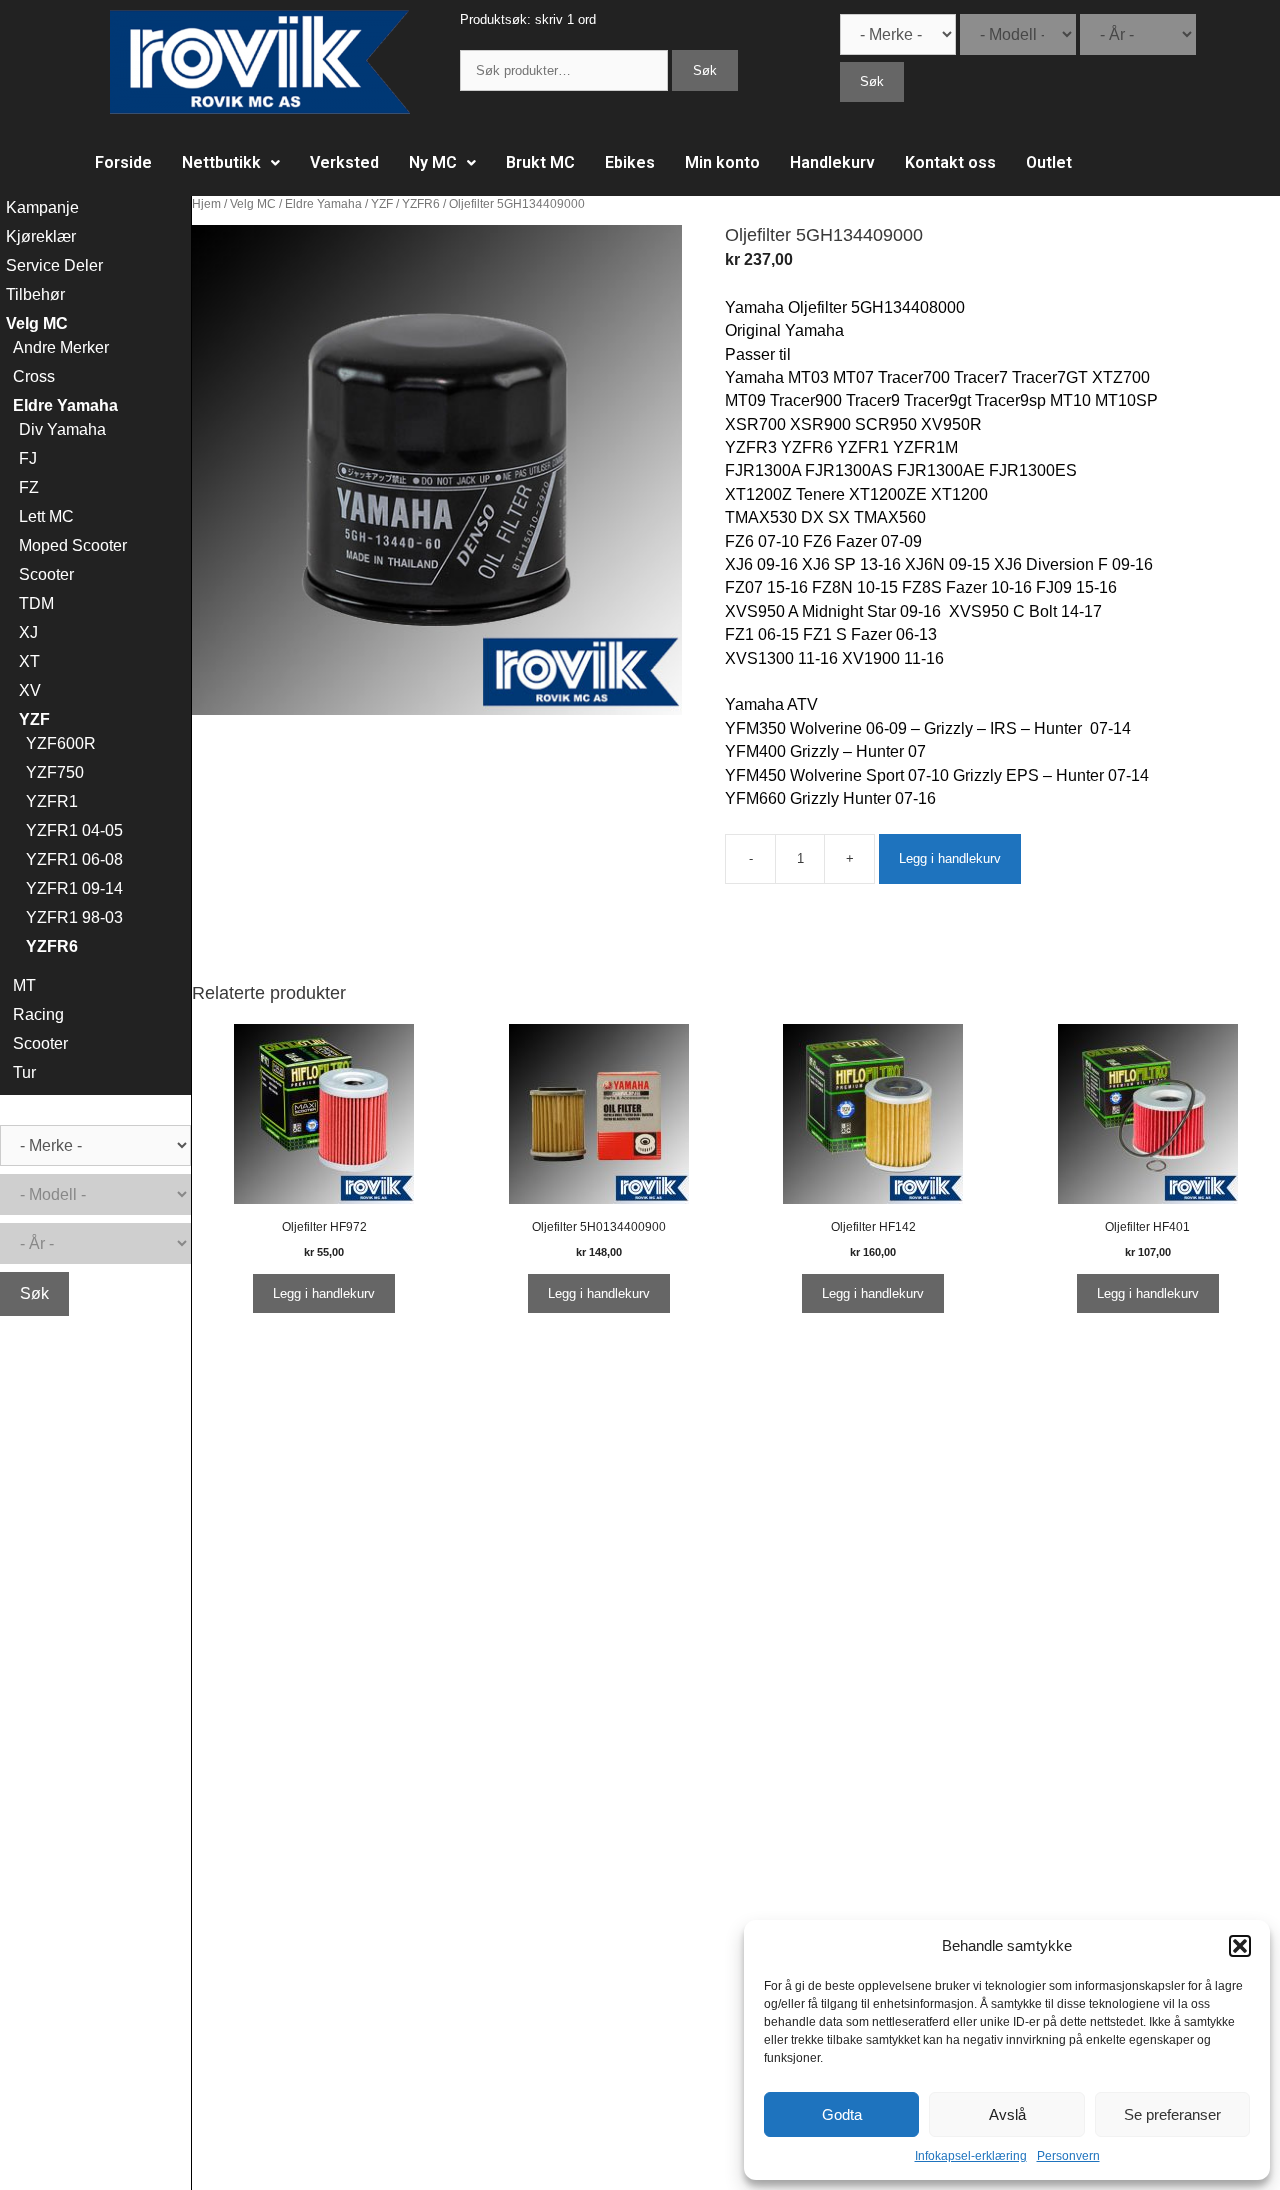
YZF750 (55, 772)
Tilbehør (35, 294)
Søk (705, 70)
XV (30, 690)
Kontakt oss (950, 162)
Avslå (1007, 2114)
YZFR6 (421, 204)
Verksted (344, 162)
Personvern (1068, 2156)
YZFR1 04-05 (74, 830)
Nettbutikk (221, 162)
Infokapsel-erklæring (971, 2156)
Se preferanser (1172, 2114)
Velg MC (253, 204)
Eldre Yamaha (323, 204)
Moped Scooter (73, 545)
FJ (28, 458)
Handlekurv (832, 162)
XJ (28, 632)
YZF (382, 204)
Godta (842, 2114)
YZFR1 (52, 801)
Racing (38, 1014)
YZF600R (61, 743)
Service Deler (54, 265)
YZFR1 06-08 (74, 859)
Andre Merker (61, 347)
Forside (123, 162)
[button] (1240, 1946)
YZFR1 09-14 (74, 888)
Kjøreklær (41, 236)
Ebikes (630, 162)
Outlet (1049, 162)
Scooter (46, 574)
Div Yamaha (62, 429)
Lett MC (46, 516)
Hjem (206, 204)
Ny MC (433, 162)
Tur (24, 1072)
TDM (36, 603)
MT (24, 985)
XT (29, 661)
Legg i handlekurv (950, 858)
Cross (34, 376)
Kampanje (42, 207)
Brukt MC (540, 162)
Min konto (722, 162)
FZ (29, 487)
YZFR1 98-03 (74, 917)
